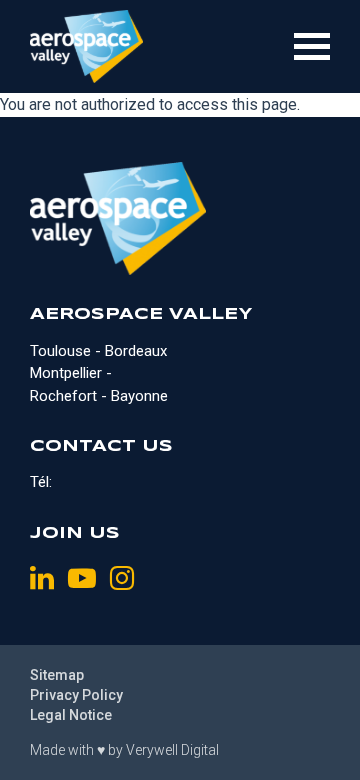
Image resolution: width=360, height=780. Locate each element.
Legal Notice (71, 715)
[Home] (86, 46)
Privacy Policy (76, 695)
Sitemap (57, 675)
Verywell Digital (172, 750)
